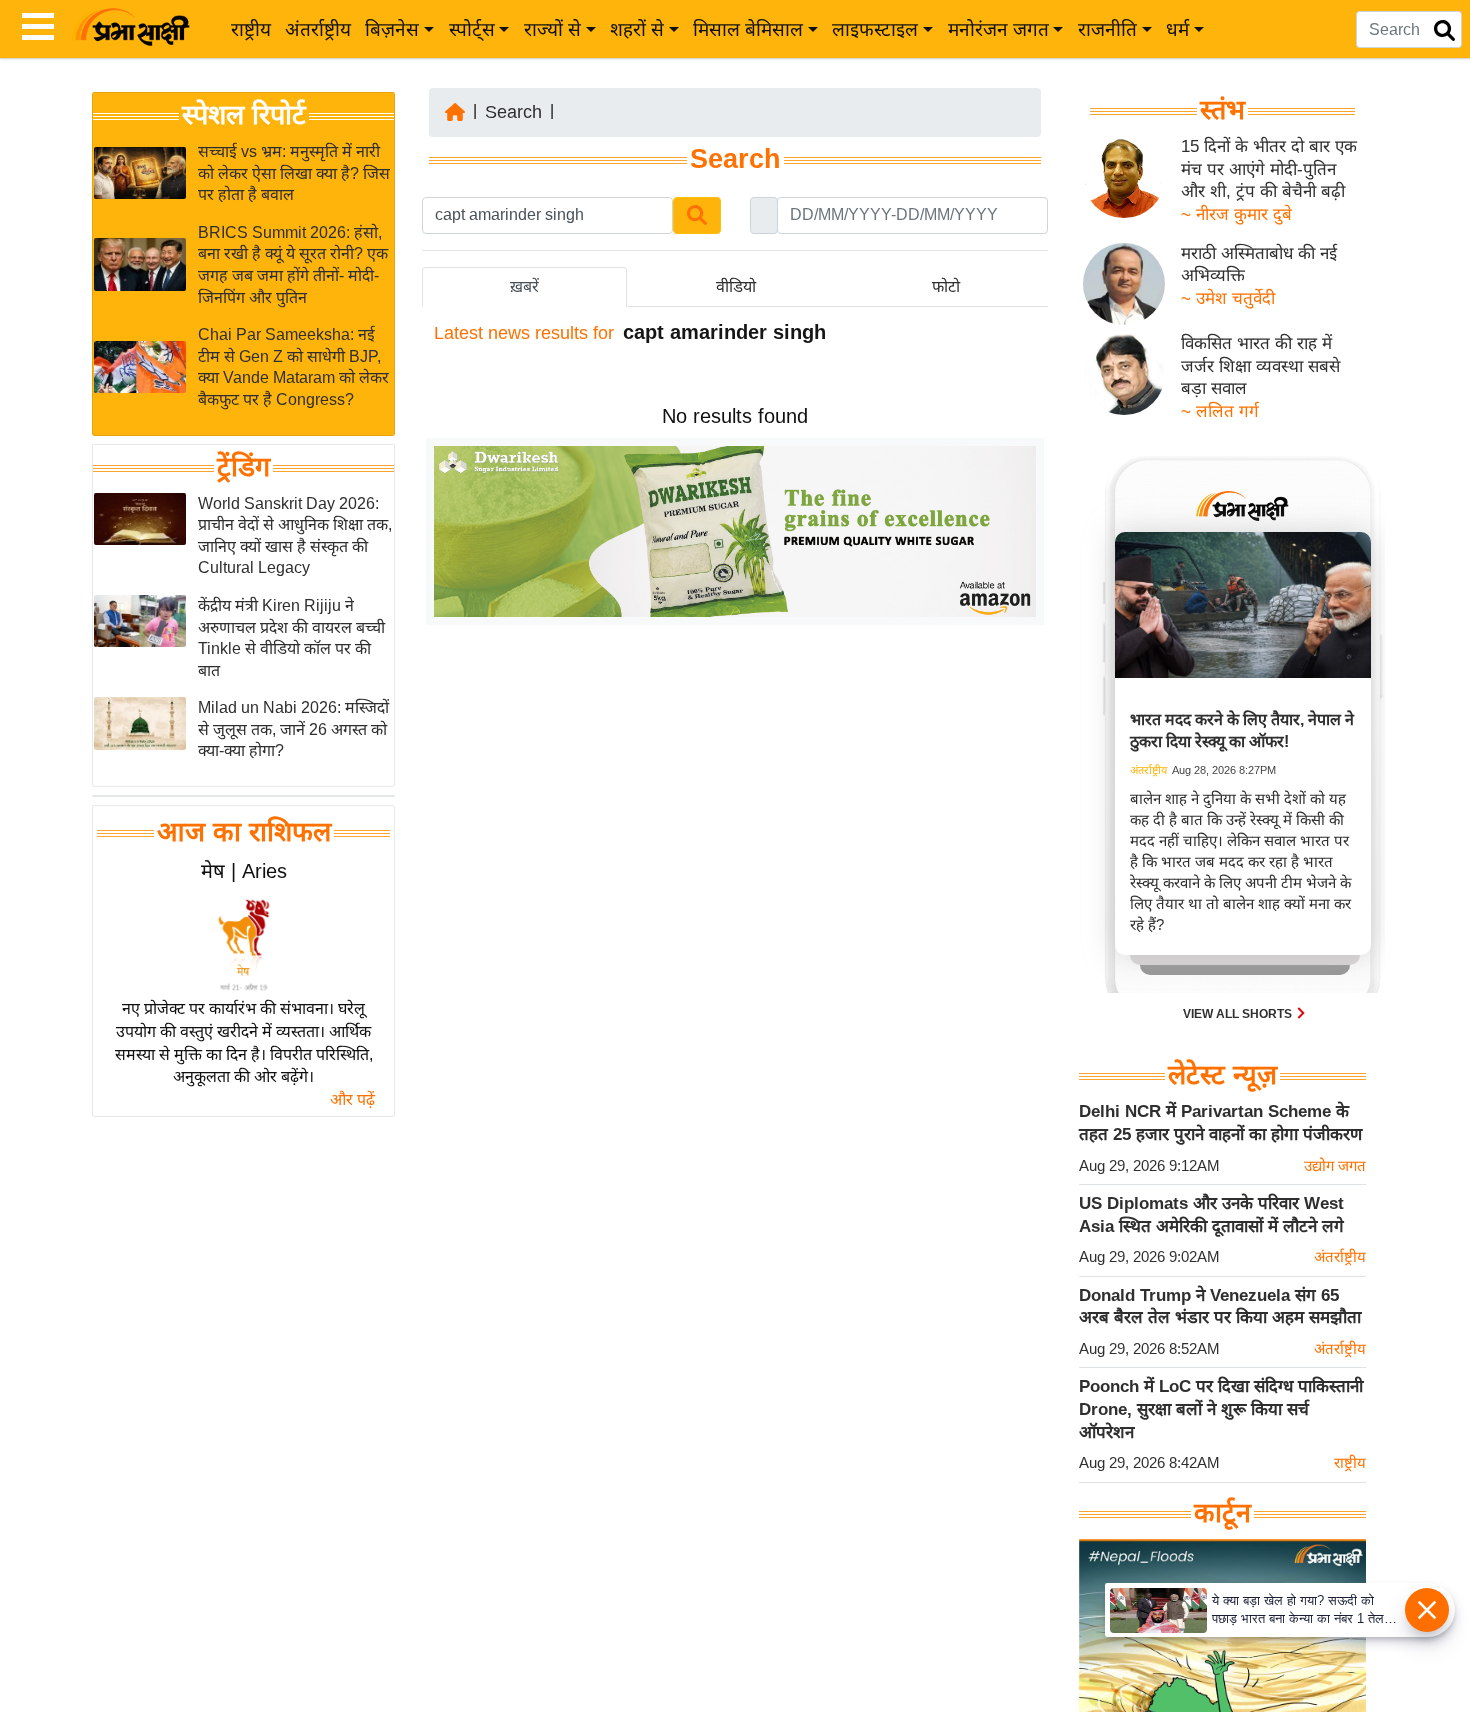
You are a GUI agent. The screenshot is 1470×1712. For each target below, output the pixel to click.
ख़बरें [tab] (524, 286)
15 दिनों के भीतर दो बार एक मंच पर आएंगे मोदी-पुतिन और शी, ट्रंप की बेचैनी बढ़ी (1269, 169)
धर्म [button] (1177, 29)
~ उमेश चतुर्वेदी (1228, 298)
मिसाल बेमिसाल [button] (748, 29)
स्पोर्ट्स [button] (472, 29)
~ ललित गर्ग (1220, 411)
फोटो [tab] (946, 286)
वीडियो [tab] (736, 286)
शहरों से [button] (637, 29)
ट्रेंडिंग (243, 467)
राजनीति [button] (1107, 29)
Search (513, 112)
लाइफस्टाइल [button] (875, 29)
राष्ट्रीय (251, 29)
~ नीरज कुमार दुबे (1236, 214)
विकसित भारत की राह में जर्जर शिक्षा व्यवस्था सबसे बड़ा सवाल (1260, 366)
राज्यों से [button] (552, 29)
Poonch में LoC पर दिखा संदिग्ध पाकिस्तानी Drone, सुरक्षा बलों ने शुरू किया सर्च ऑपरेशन (1221, 1409)
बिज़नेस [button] (392, 29)
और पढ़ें (352, 1099)
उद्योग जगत (1335, 1165)
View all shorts (1239, 1014)
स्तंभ (1222, 110)
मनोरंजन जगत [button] (998, 29)
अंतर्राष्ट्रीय (318, 29)
